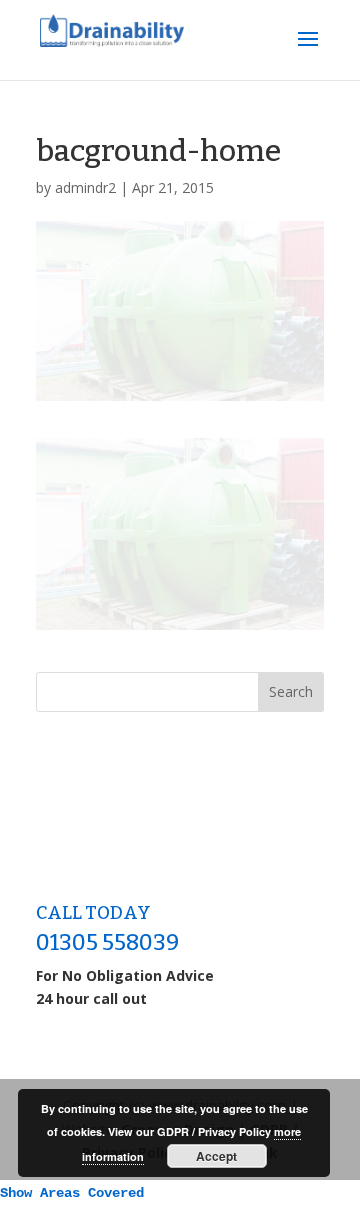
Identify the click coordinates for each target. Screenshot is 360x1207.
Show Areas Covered (72, 1193)
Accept (216, 1156)
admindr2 (85, 187)
